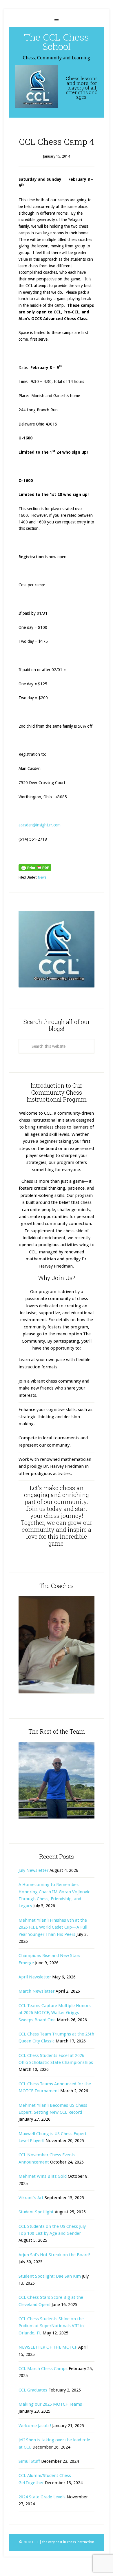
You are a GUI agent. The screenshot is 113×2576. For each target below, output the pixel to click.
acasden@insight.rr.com (40, 825)
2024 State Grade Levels (42, 2497)
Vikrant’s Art (31, 2198)
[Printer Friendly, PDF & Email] (35, 868)
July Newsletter (33, 1870)
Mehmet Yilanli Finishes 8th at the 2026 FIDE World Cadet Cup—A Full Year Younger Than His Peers (53, 1927)
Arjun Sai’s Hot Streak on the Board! (54, 2255)
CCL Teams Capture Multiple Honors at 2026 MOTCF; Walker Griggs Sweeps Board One (55, 2013)
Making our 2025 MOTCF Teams (50, 2404)
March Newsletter (37, 1991)
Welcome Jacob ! (35, 2426)
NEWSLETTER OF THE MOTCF (48, 2347)
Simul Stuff (29, 2461)
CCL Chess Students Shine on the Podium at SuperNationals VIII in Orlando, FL (51, 2326)
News (42, 877)
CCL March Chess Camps (43, 2369)
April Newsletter (35, 1977)
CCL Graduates (33, 2390)
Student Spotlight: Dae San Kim (50, 2276)
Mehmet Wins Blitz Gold (43, 2176)
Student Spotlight (36, 2212)
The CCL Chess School (57, 42)
